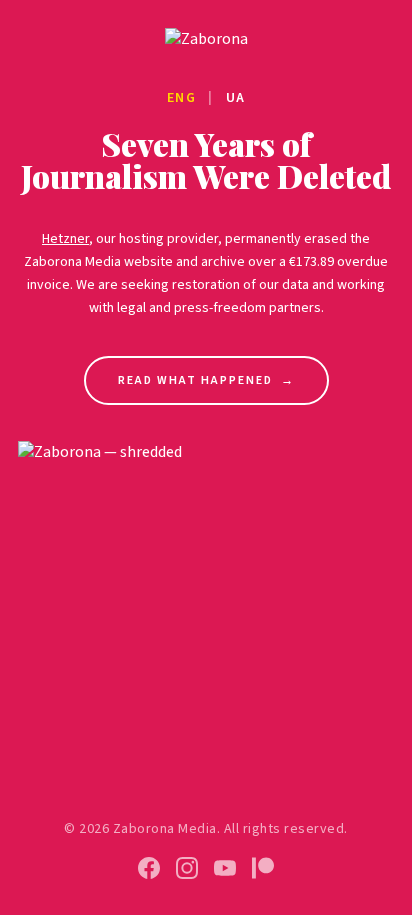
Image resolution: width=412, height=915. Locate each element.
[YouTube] (225, 868)
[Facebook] (149, 868)
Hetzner (65, 239)
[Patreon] (263, 868)
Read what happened (206, 380)
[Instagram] (187, 868)
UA (236, 98)
